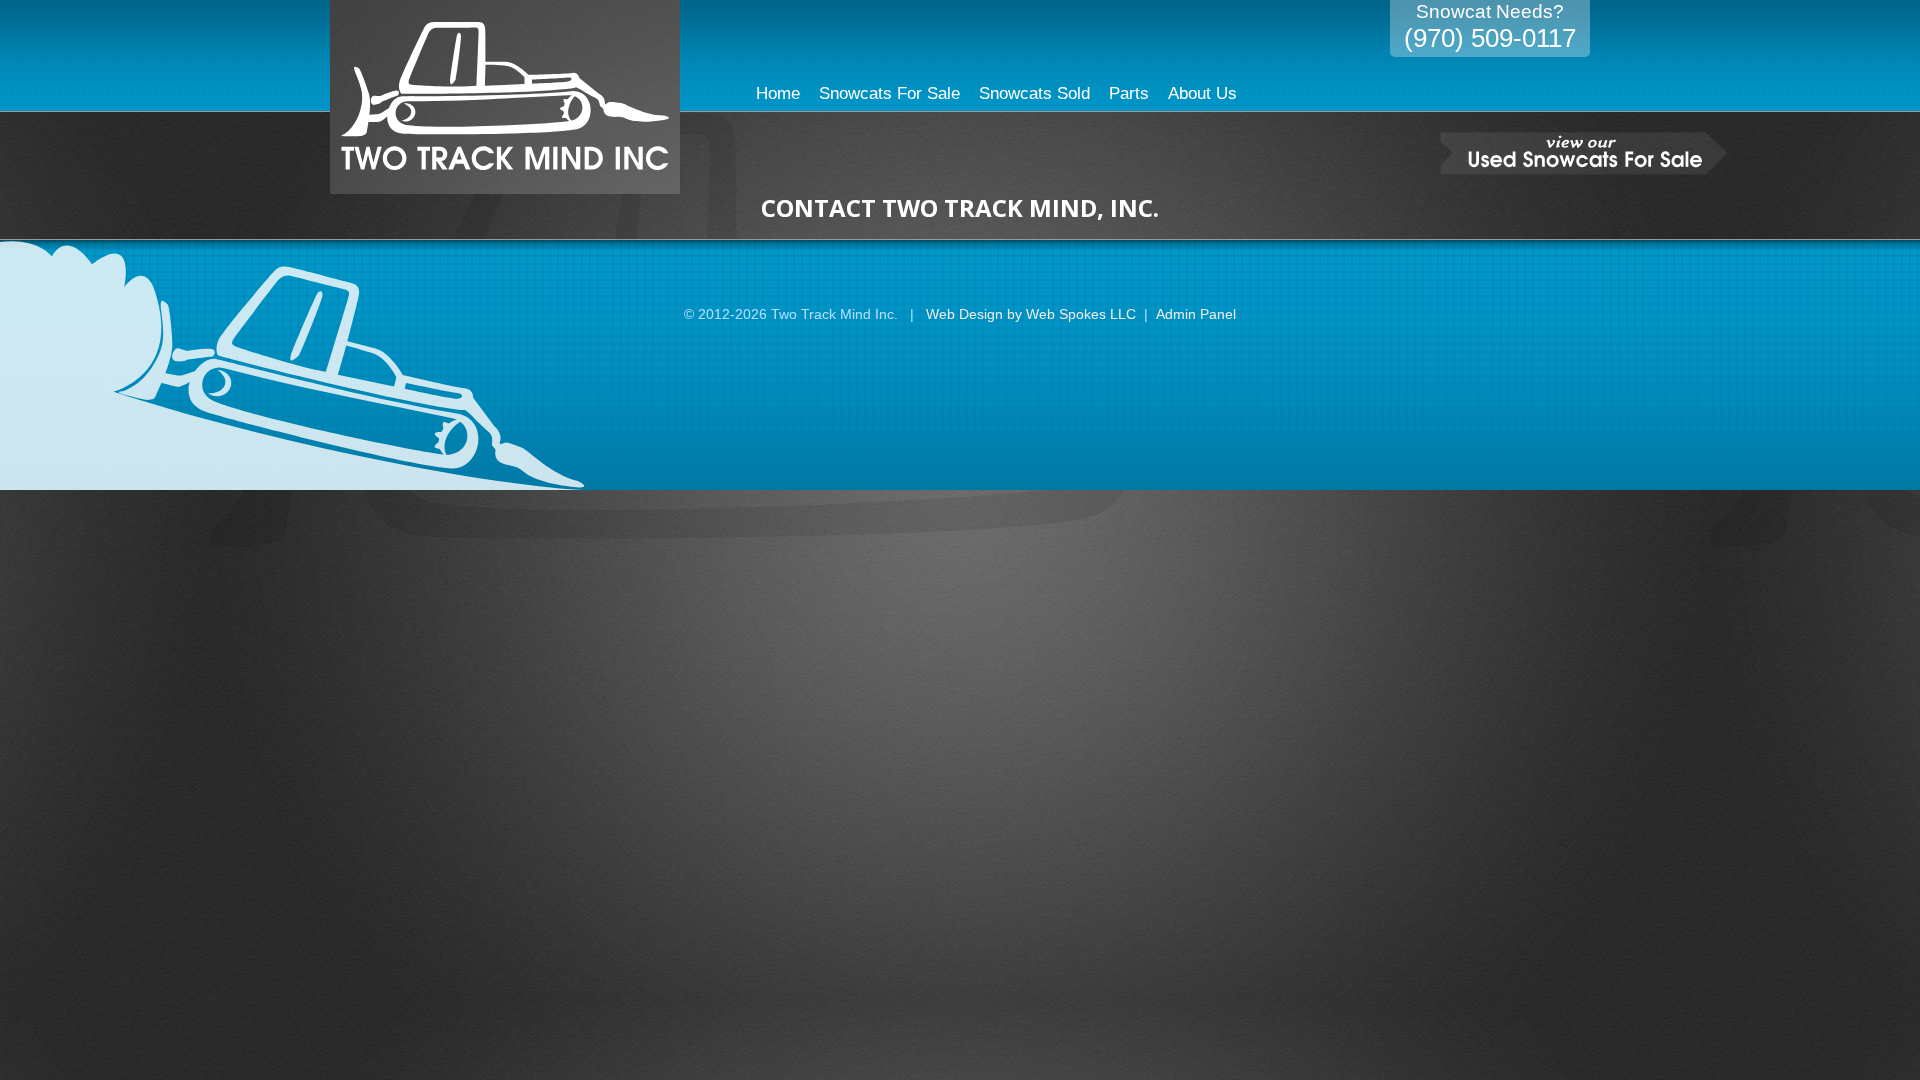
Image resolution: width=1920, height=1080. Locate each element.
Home (778, 93)
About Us (1202, 93)
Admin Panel (1196, 314)
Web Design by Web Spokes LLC (1031, 314)
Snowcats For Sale (889, 93)
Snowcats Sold (1034, 93)
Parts (1129, 93)
